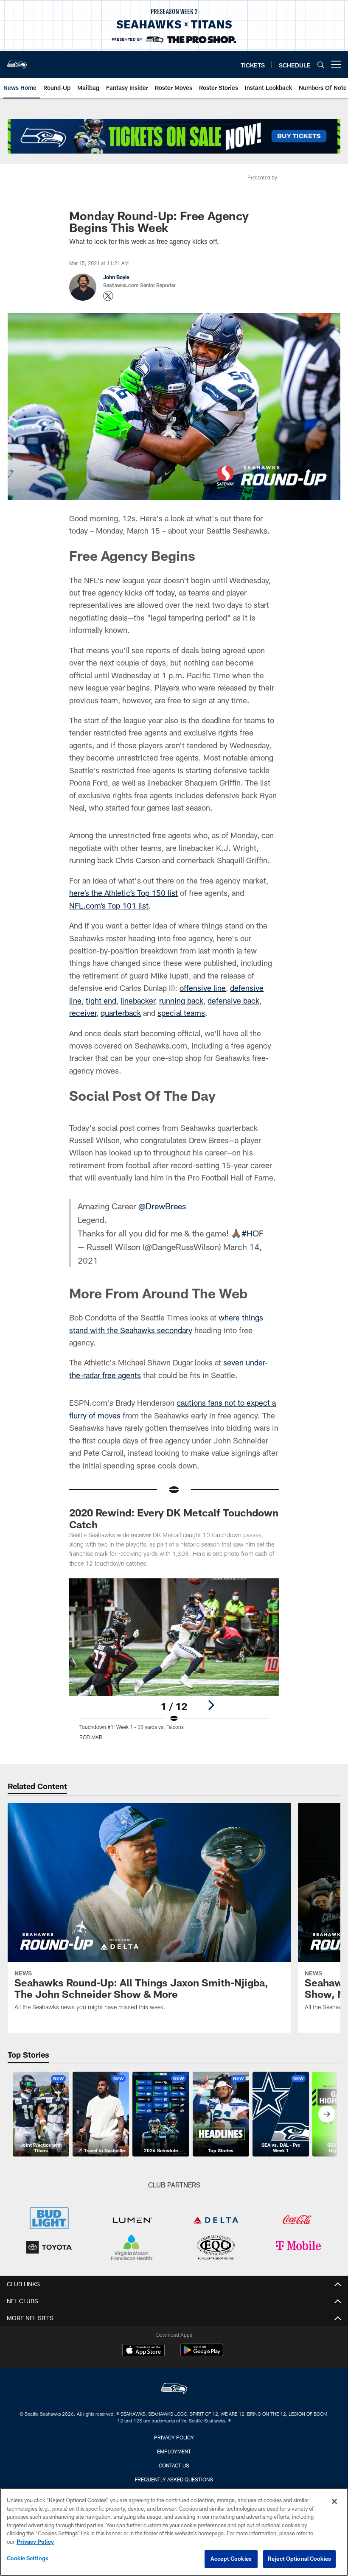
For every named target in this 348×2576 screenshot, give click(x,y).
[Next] (211, 1705)
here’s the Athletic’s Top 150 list (123, 893)
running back (181, 1001)
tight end (101, 1001)
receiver (83, 1013)
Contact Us (174, 2465)
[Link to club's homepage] (17, 61)
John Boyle (116, 277)
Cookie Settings (28, 2558)
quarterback (121, 1013)
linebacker (138, 1001)
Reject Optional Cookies (299, 2559)
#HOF (253, 1233)
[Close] (334, 2501)
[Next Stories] (327, 2114)
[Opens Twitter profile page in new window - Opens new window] (108, 296)
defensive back (233, 1001)
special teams (181, 1013)
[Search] (321, 65)
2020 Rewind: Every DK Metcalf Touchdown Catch (174, 1518)
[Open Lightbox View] (174, 1664)
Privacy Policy (174, 2437)
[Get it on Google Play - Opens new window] (202, 2354)
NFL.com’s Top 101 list (109, 906)
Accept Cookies (231, 2559)
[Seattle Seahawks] (174, 2390)
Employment (174, 2451)
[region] (174, 2532)
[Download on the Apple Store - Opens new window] (143, 2351)
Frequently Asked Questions (174, 2479)
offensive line (203, 988)
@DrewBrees (162, 1206)
